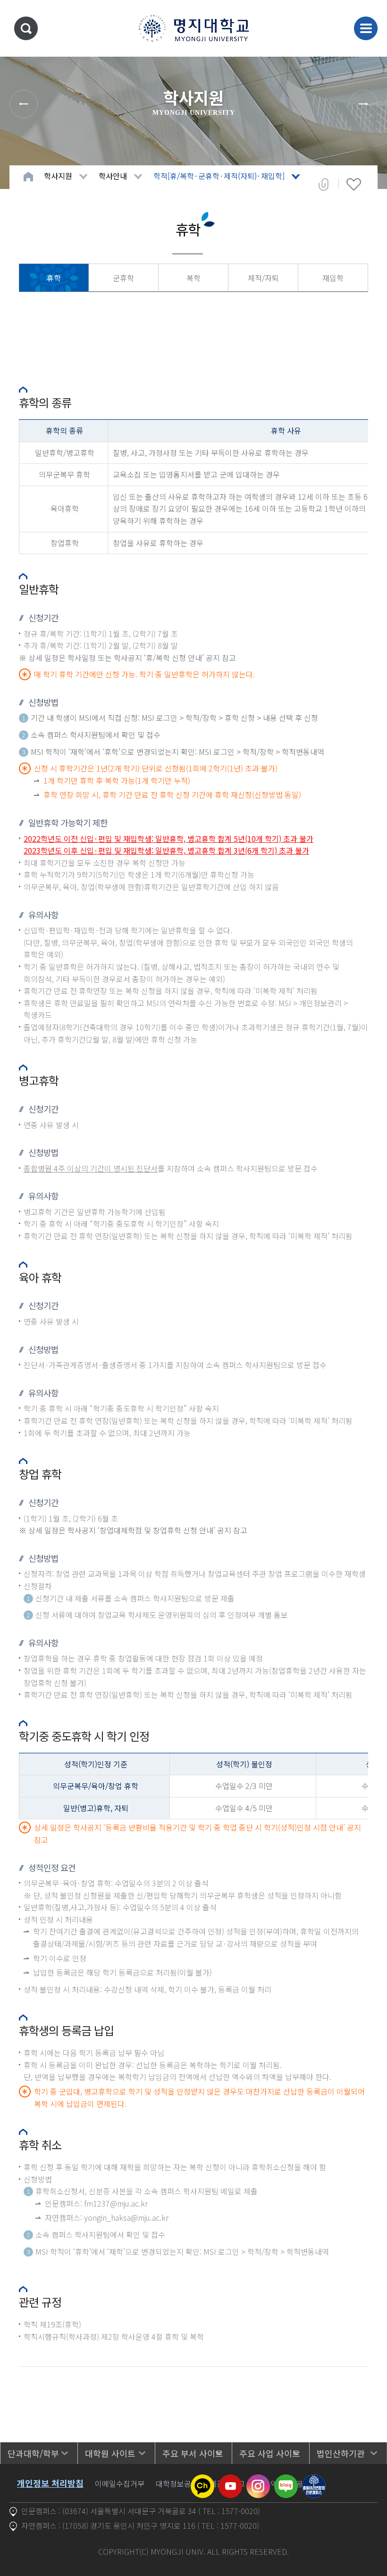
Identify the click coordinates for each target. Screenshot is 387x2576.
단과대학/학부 (33, 2453)
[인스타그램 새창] (258, 2480)
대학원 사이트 (110, 2453)
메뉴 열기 (366, 28)
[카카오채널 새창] (202, 2480)
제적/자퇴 (263, 278)
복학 (193, 278)
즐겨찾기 (354, 184)
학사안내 (113, 176)
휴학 (54, 278)
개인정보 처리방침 (50, 2483)
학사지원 (58, 176)
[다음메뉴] (363, 104)
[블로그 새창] (286, 2480)
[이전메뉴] (24, 104)
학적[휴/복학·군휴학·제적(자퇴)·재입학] (219, 176)
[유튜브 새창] (230, 2480)
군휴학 (123, 278)
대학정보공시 (177, 2483)
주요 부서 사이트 (193, 2453)
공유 (324, 184)
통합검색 (26, 28)
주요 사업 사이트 (270, 2453)
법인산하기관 (341, 2453)
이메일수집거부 (120, 2483)
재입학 (333, 278)
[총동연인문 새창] (314, 2480)
